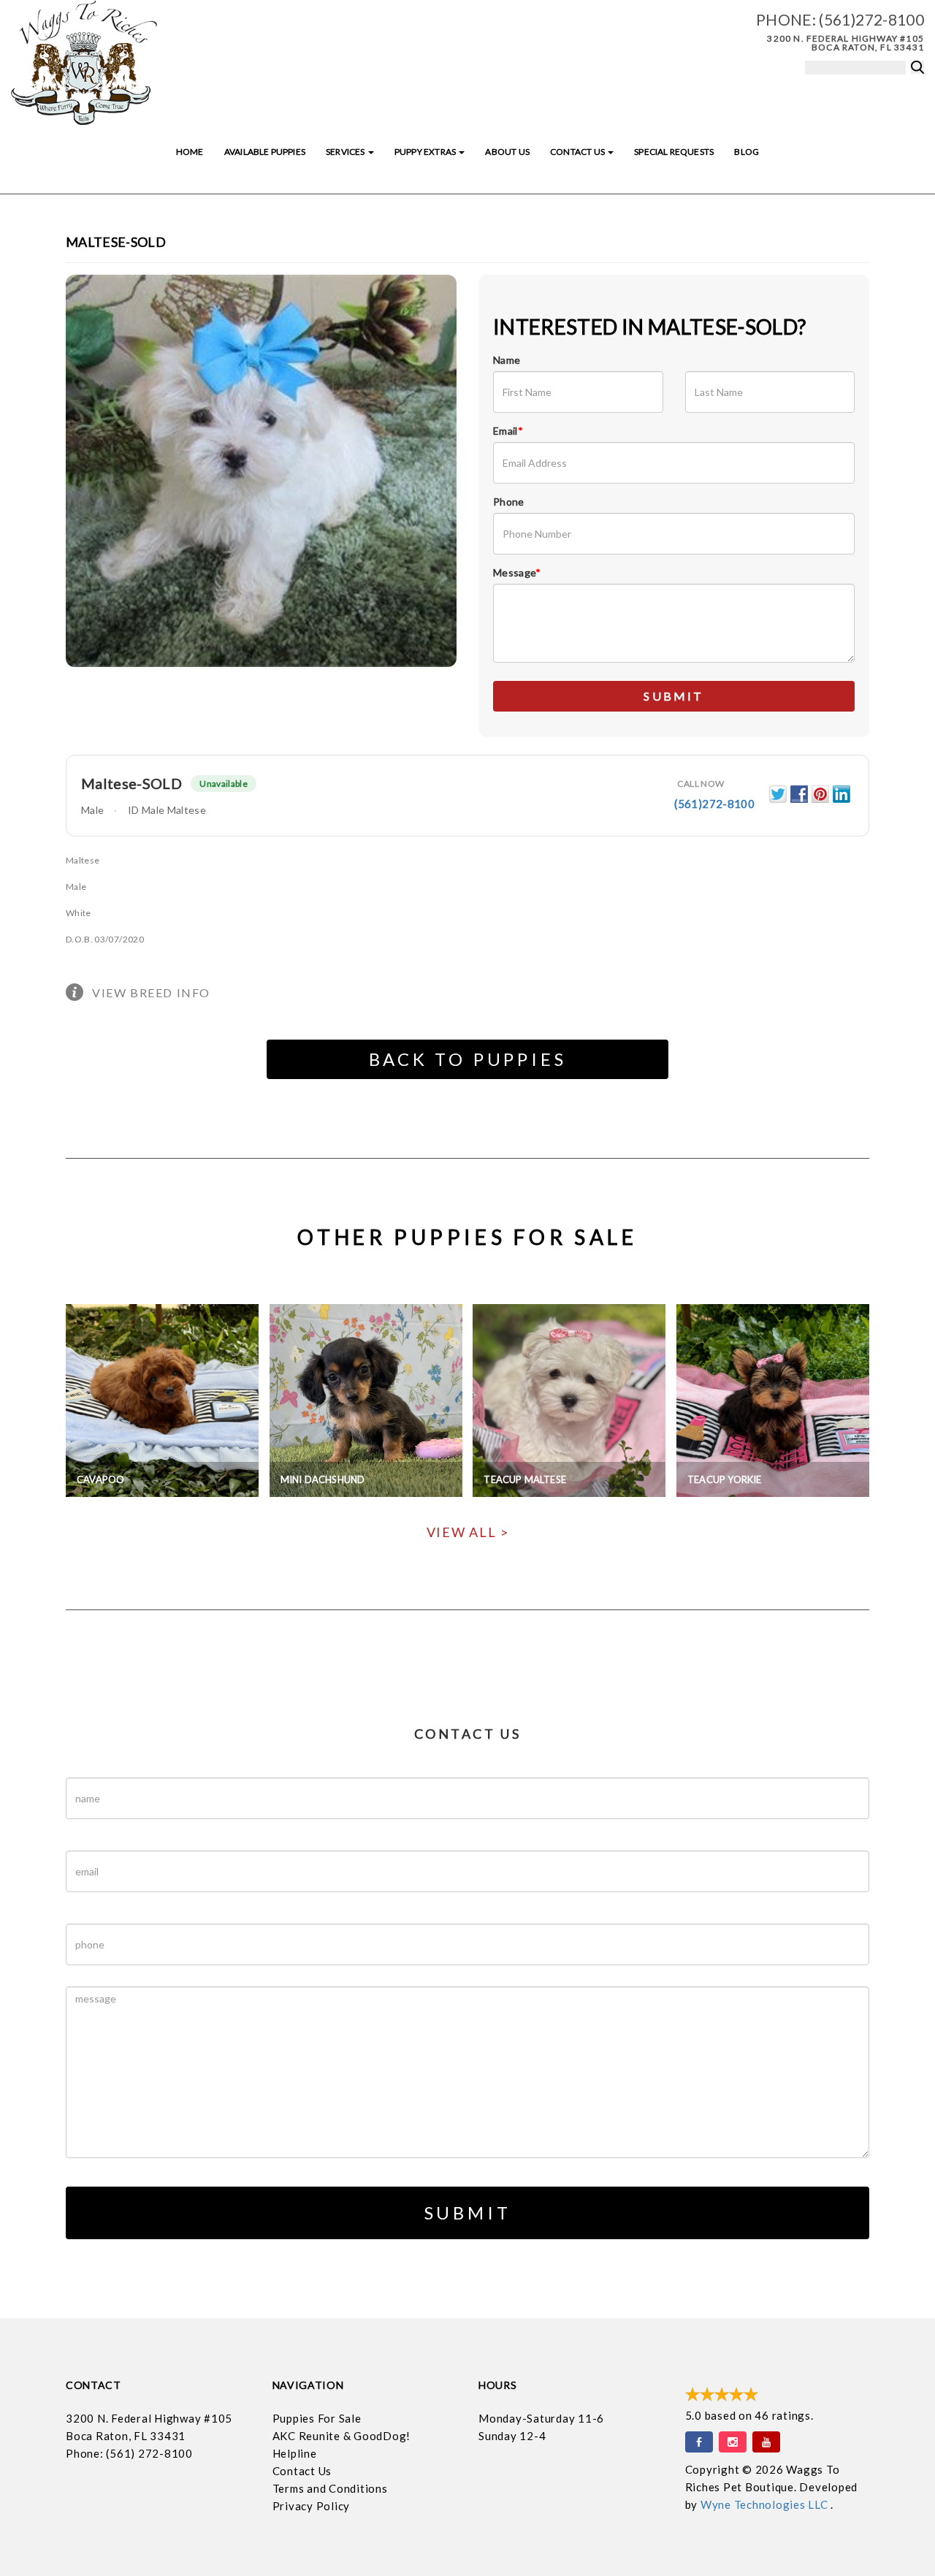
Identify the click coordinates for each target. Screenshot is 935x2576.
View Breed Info (151, 992)
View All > (468, 1532)
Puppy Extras (426, 152)
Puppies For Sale (317, 2418)
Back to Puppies (468, 1059)
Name (507, 360)
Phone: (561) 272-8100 (129, 2453)
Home (190, 152)
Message (517, 572)
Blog (747, 152)
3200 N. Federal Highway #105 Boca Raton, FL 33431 (846, 43)
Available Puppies (265, 152)
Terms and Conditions (330, 2488)
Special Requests (674, 152)
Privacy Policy (312, 2506)
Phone (509, 502)
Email (508, 431)
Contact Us (578, 152)
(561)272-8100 (871, 19)
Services (346, 152)
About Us (507, 152)
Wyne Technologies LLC (766, 2504)
